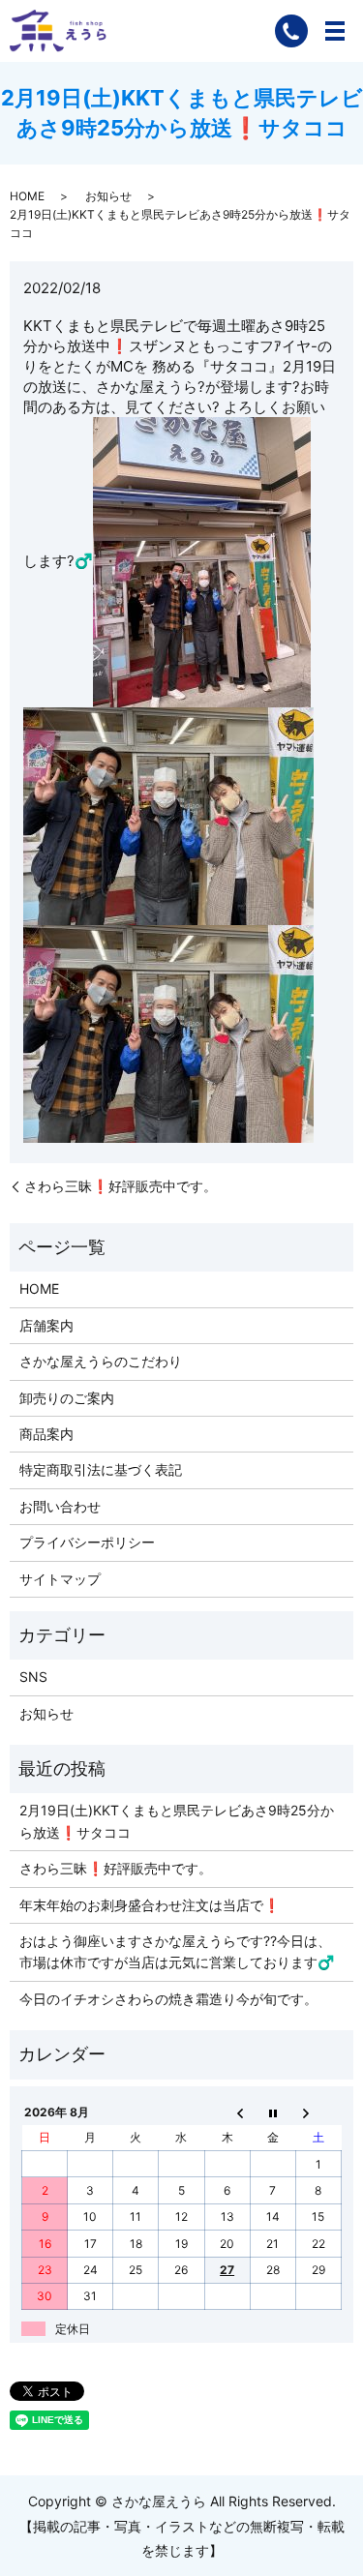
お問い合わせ (60, 1506)
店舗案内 (46, 1325)
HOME (27, 196)
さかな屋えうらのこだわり (101, 1361)
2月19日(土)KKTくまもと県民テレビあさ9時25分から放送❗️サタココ (177, 1821)
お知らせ (108, 196)
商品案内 (46, 1434)
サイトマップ (60, 1579)
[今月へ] (272, 2112)
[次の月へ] (318, 2112)
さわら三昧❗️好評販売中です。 (121, 1186)
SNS (33, 1677)
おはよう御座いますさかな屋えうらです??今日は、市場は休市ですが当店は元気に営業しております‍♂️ (177, 1951)
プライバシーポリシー (87, 1542)
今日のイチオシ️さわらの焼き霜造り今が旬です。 (168, 1999)
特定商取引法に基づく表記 (101, 1469)
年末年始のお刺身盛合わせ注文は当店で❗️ (150, 1905)
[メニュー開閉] (335, 31)
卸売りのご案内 (67, 1398)
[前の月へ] (227, 2112)
